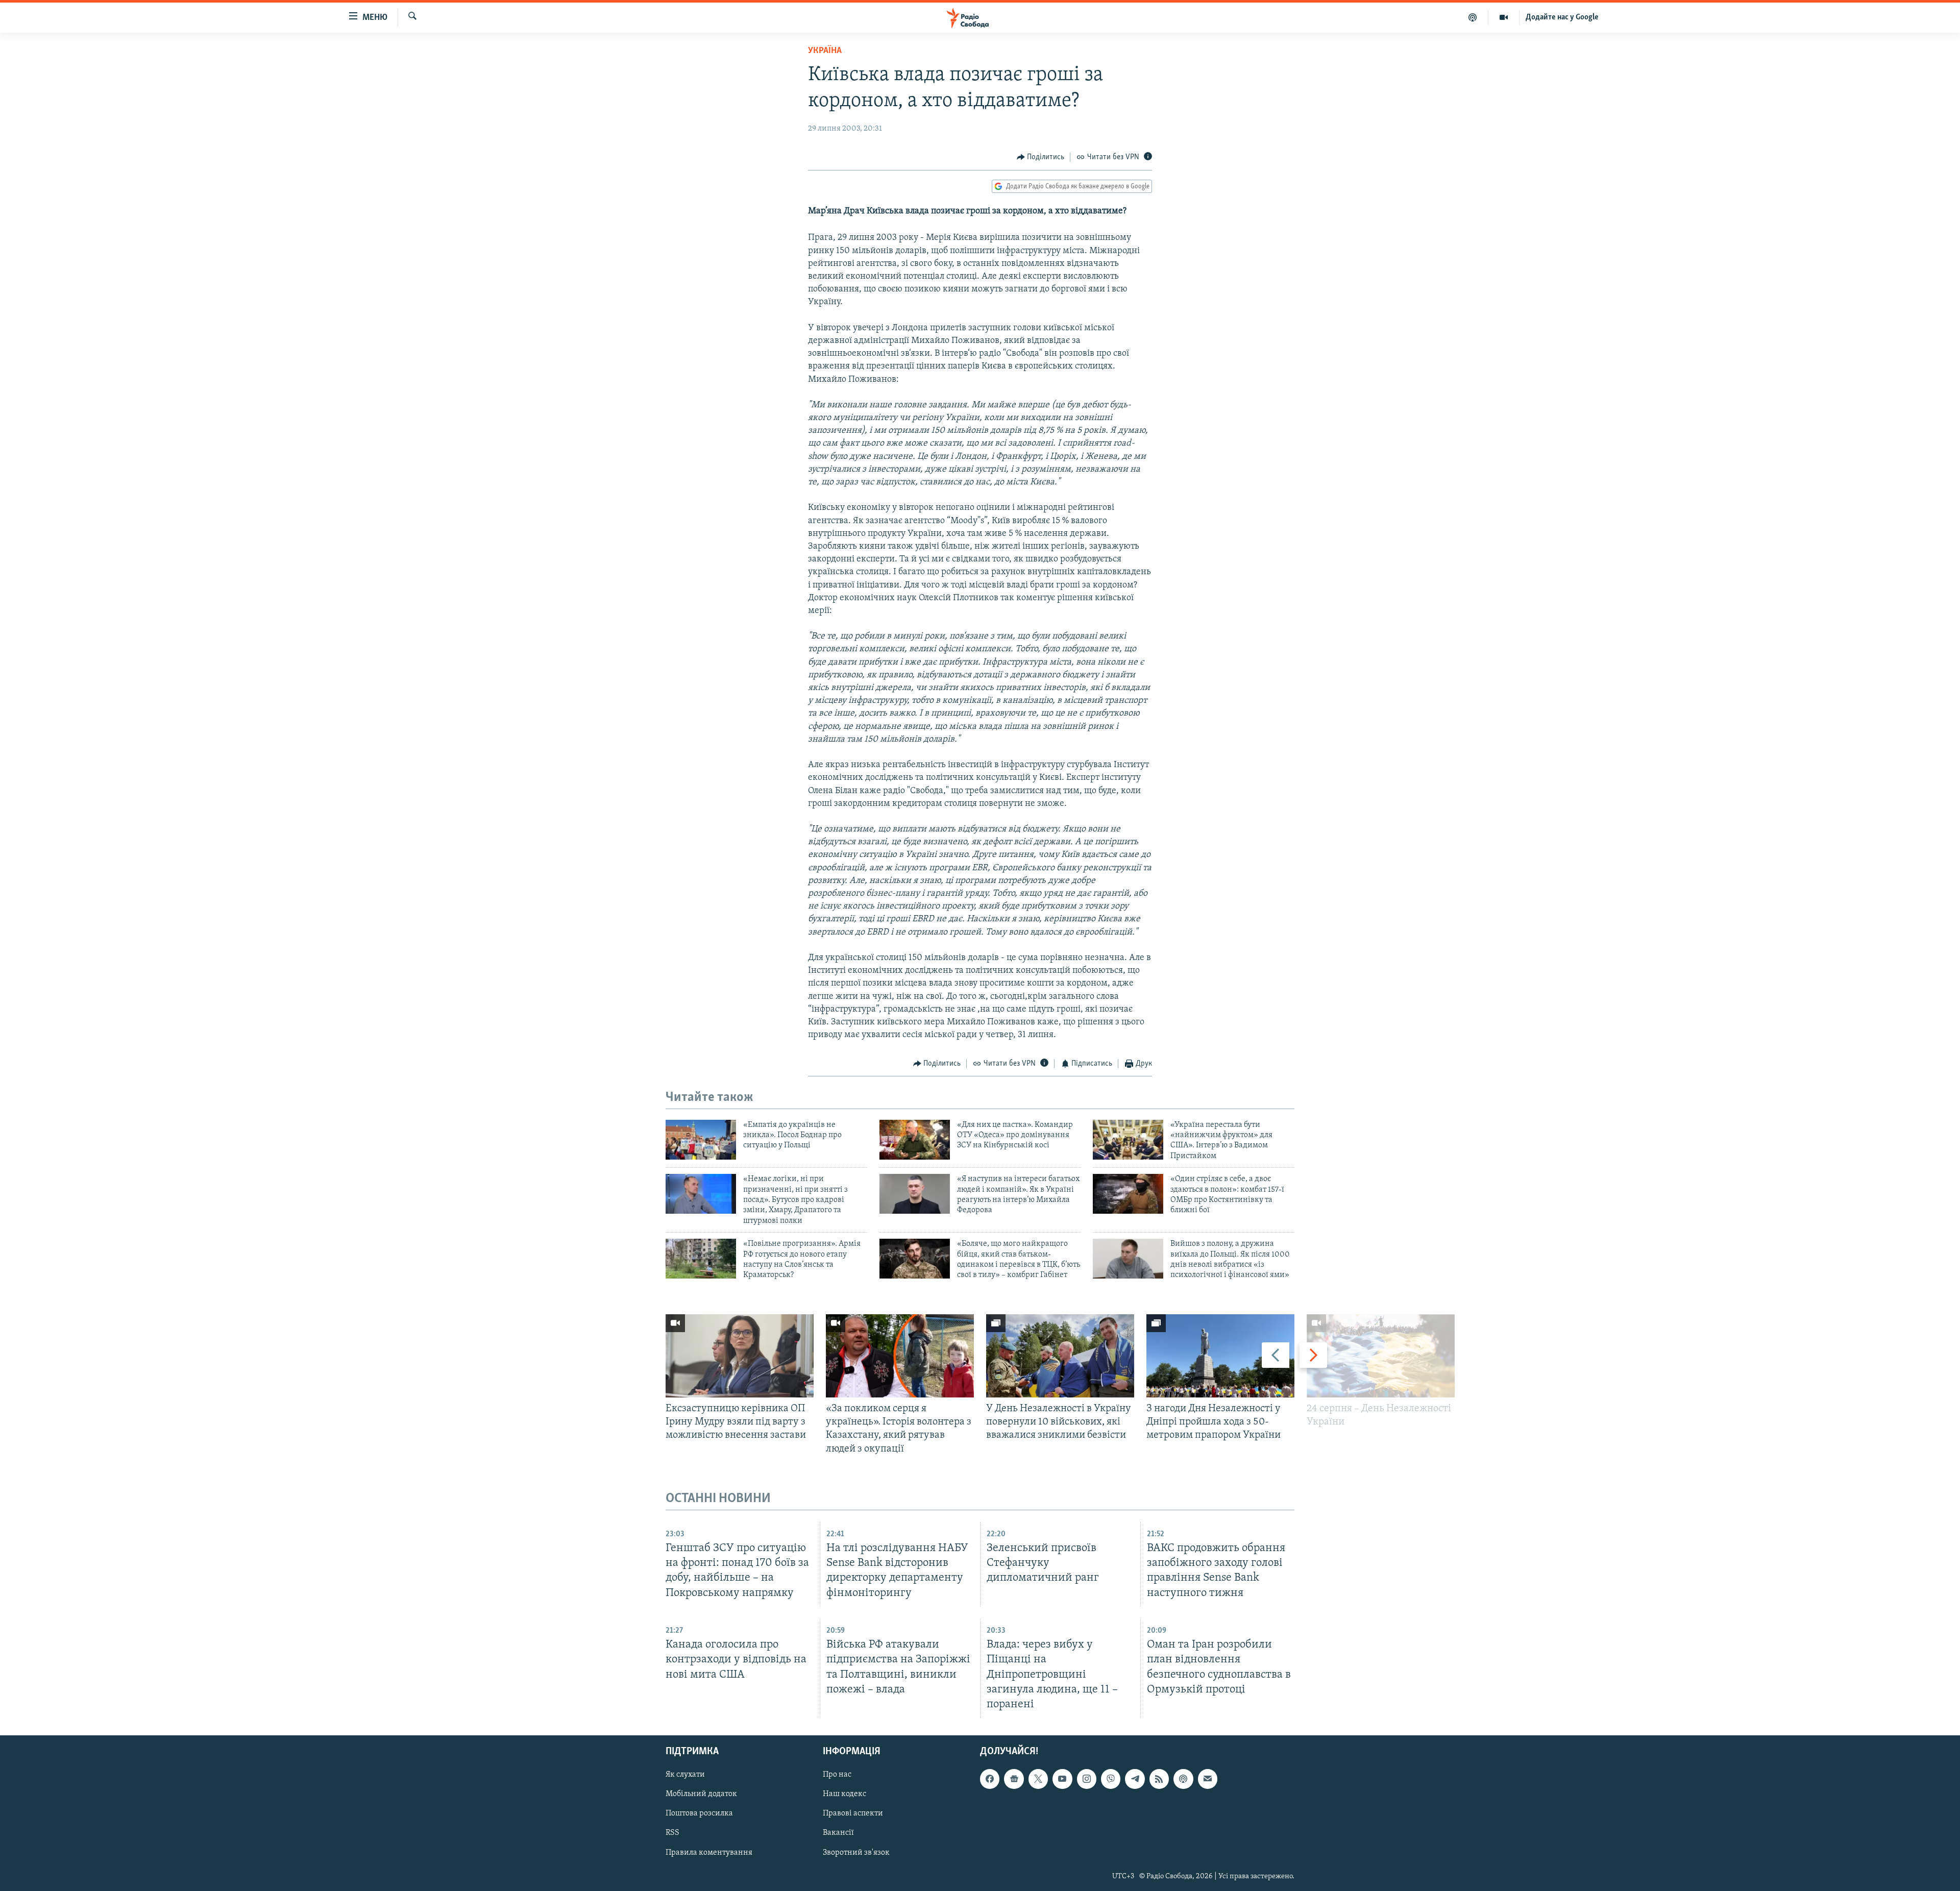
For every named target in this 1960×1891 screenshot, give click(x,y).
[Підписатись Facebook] (990, 1779)
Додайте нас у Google (1562, 17)
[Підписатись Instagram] (1087, 1779)
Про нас (837, 1775)
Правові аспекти (853, 1813)
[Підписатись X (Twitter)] (1038, 1779)
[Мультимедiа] (1504, 17)
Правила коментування (709, 1852)
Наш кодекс (844, 1794)
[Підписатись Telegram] (1135, 1779)
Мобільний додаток (701, 1794)
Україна (825, 51)
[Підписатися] (1208, 1779)
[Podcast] (1183, 1779)
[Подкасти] (1473, 17)
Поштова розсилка (699, 1813)
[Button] (1041, 157)
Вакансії (838, 1833)
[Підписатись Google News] (1014, 1779)
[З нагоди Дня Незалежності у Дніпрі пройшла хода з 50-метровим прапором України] (1220, 1356)
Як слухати (685, 1775)
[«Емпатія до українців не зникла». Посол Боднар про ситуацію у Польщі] (701, 1140)
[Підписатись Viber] (1111, 1779)
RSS (672, 1833)
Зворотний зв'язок (856, 1852)
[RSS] (1159, 1779)
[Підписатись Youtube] (1062, 1779)
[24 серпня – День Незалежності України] (1381, 1356)
